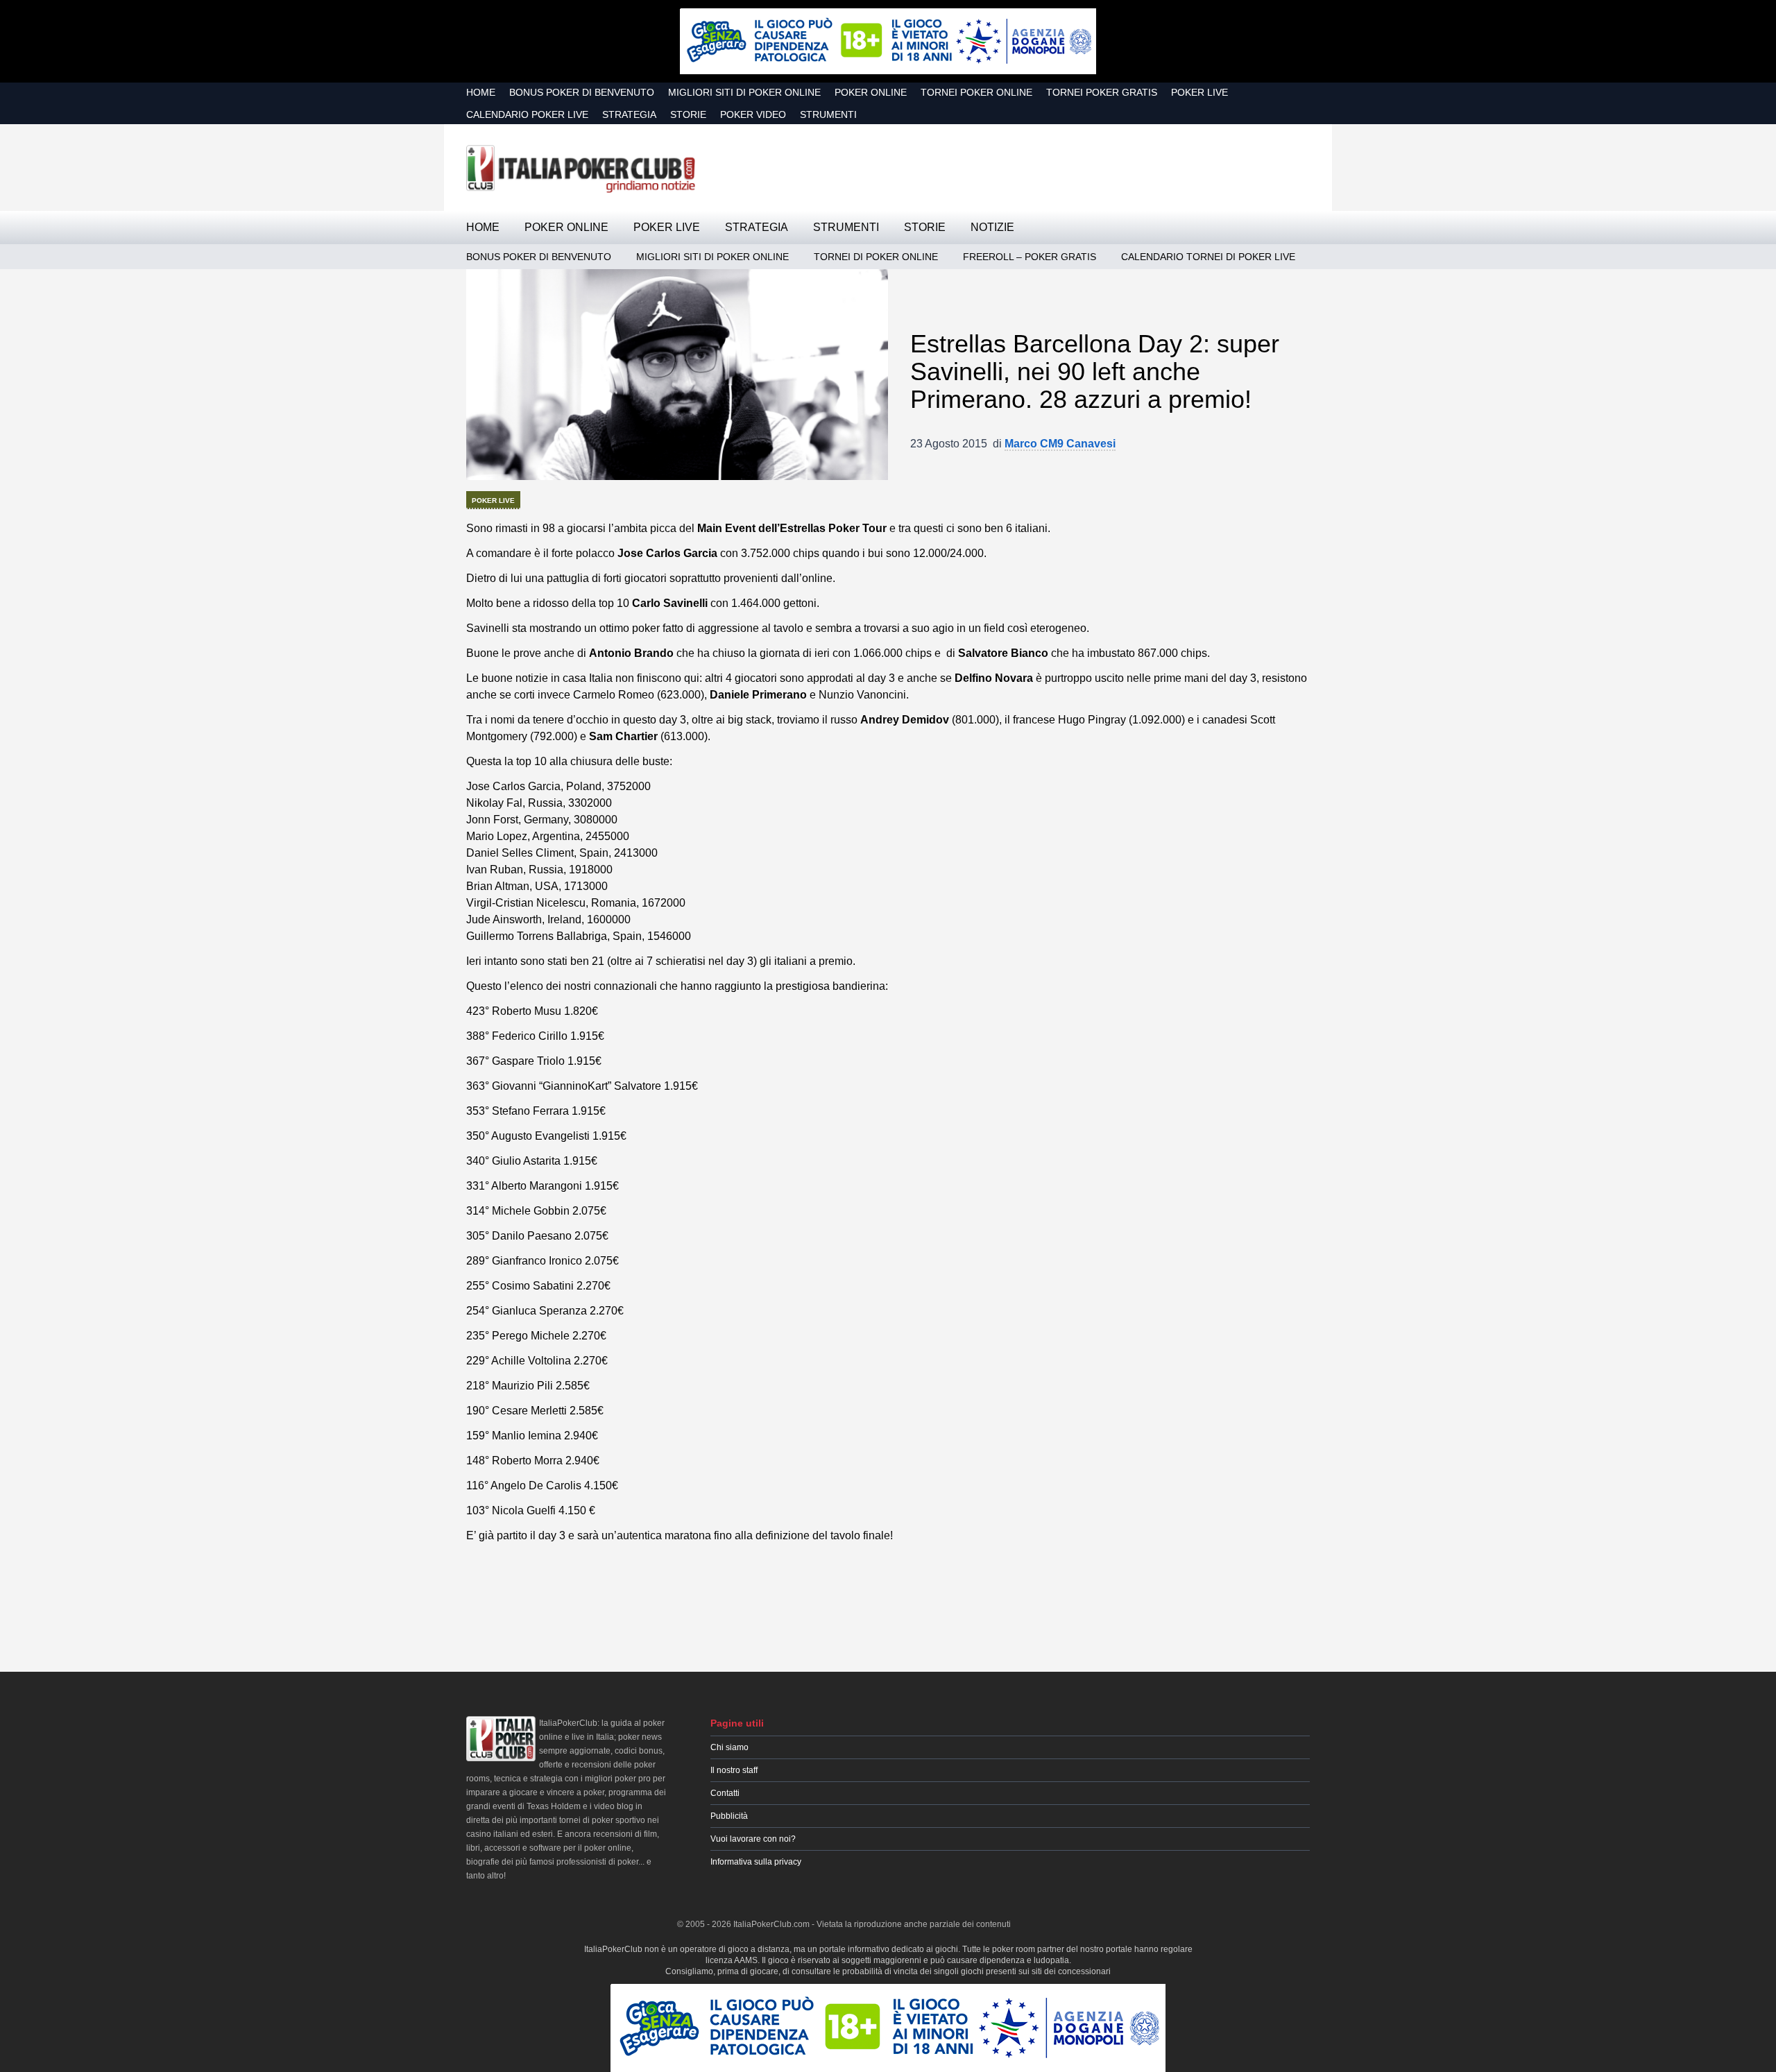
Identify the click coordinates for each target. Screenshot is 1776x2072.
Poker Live (1199, 92)
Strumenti (828, 114)
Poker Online (871, 92)
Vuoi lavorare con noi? (753, 1839)
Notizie (992, 227)
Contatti (725, 1793)
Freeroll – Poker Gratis (1030, 257)
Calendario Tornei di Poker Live (1208, 257)
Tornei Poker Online (976, 92)
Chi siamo (729, 1747)
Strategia (629, 114)
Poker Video (753, 114)
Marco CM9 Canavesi (1060, 444)
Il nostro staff (734, 1770)
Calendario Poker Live (527, 114)
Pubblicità (729, 1816)
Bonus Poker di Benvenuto (582, 92)
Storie (688, 114)
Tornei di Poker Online (876, 257)
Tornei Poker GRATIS (1102, 92)
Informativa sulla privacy (756, 1862)
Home (481, 92)
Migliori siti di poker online (744, 92)
